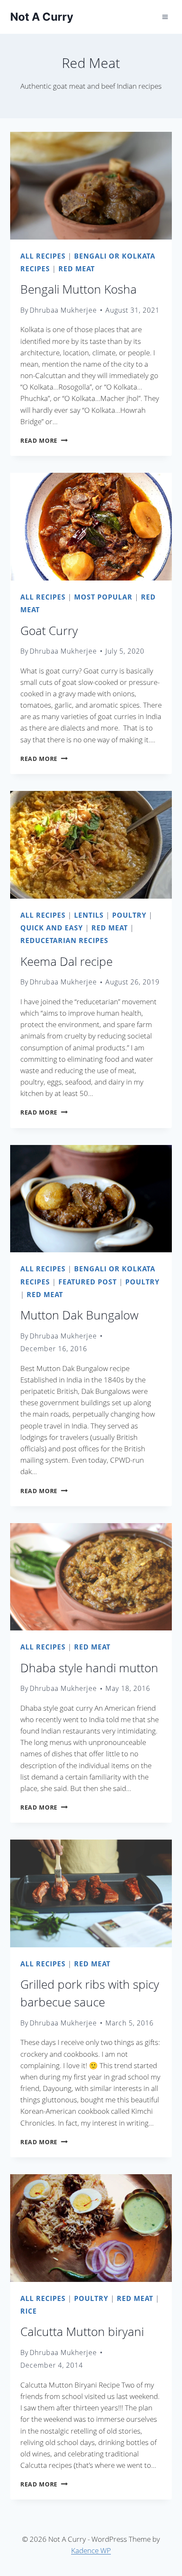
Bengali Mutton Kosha (79, 289)
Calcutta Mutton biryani (82, 2331)
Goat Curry (49, 630)
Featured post (88, 1282)
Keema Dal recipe (66, 961)
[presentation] (91, 186)
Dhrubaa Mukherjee (63, 310)
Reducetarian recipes (64, 940)
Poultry (129, 915)
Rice (29, 2311)
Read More (44, 440)
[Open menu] (165, 17)
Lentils (89, 915)
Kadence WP (91, 2550)
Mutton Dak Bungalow (79, 1315)
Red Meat (77, 269)
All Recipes (43, 256)
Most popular (103, 597)
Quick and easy (52, 928)
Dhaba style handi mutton (89, 1668)
